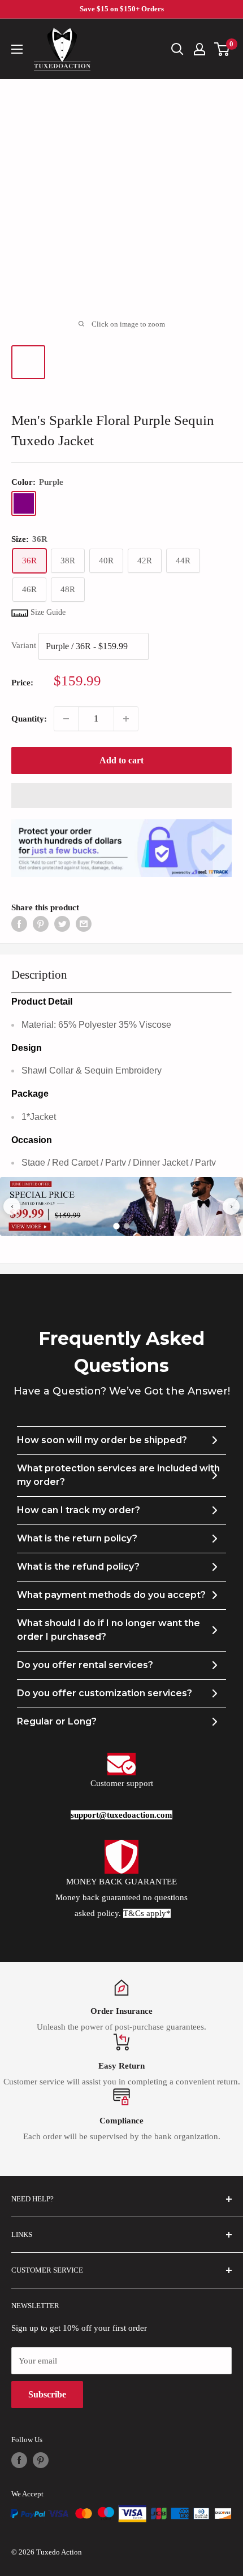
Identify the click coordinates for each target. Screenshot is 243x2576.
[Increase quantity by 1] (126, 719)
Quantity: (29, 719)
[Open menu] (17, 49)
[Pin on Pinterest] (41, 924)
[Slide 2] (127, 1226)
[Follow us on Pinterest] (41, 2460)
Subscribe (47, 2394)
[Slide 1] (116, 1227)
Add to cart (121, 760)
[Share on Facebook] (19, 924)
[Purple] (24, 503)
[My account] (199, 49)
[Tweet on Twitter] (62, 924)
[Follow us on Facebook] (19, 2460)
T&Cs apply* (147, 1913)
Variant (24, 646)
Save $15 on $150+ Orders (122, 9)
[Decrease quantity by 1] (66, 719)
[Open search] (177, 49)
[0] (222, 49)
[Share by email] (84, 924)
